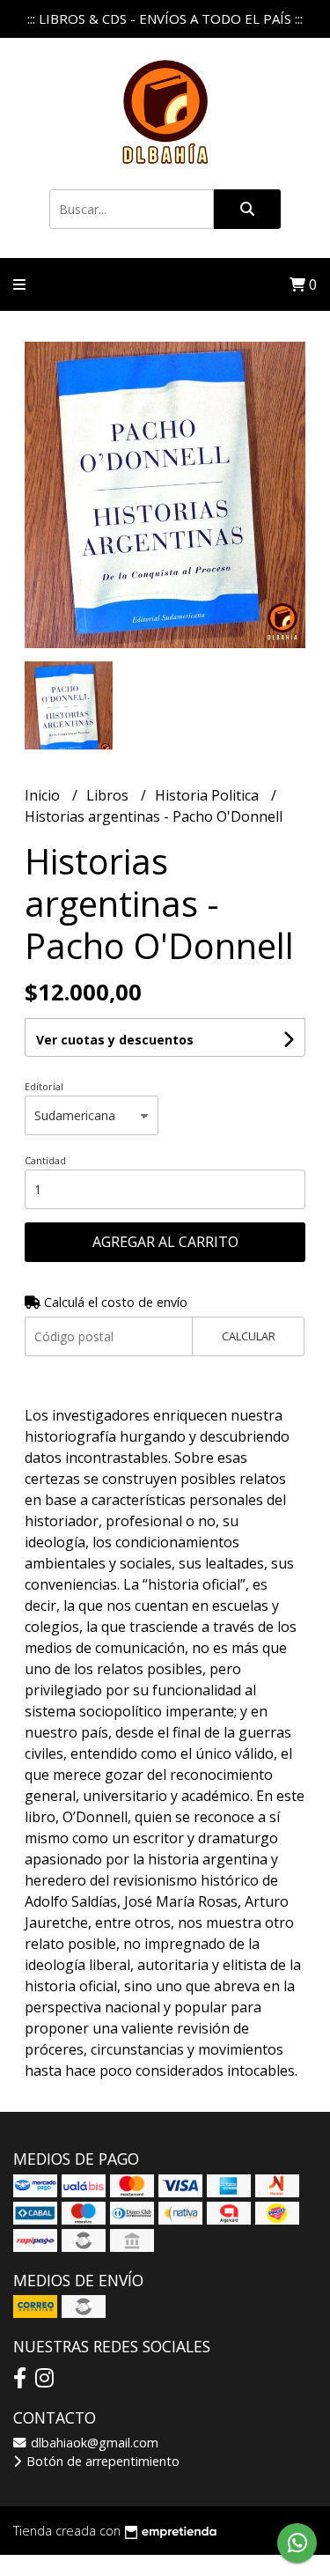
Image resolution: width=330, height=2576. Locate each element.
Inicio (44, 795)
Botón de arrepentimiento (101, 2461)
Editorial (44, 1086)
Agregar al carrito (165, 1242)
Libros (109, 795)
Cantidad (45, 1160)
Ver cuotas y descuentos (115, 1040)
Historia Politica (209, 795)
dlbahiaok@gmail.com (93, 2443)
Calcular (249, 1336)
